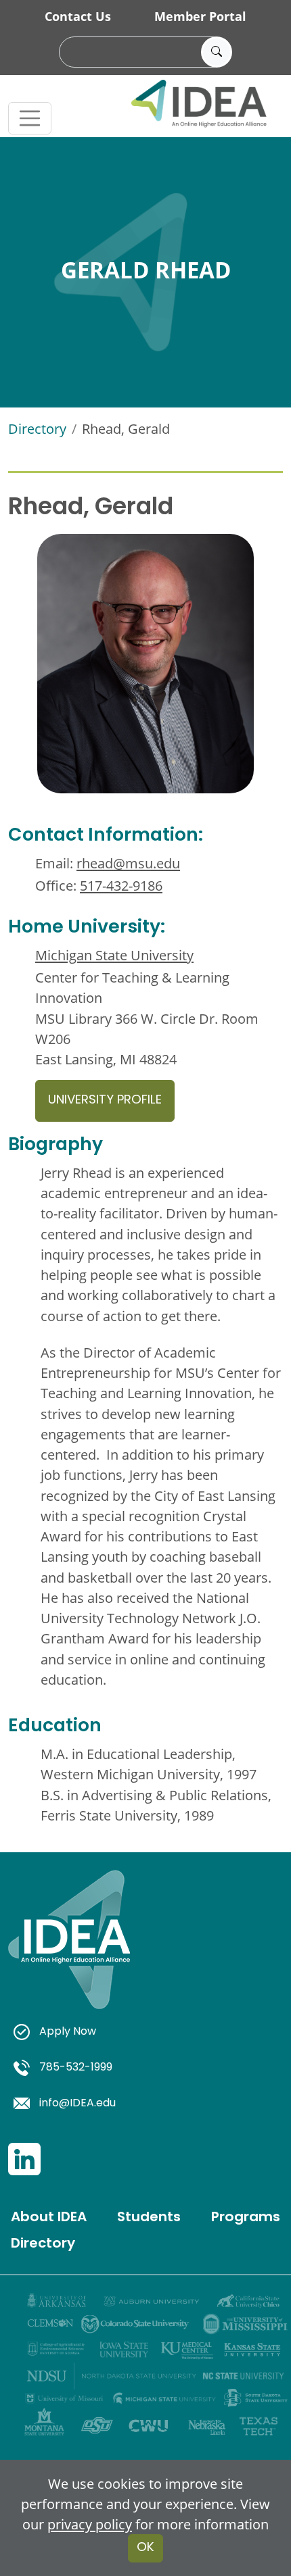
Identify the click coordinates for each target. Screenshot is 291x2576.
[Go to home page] (69, 1955)
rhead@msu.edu (128, 863)
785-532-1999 (76, 2068)
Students (149, 2218)
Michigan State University (114, 955)
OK (145, 2548)
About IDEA (49, 2218)
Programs (246, 2218)
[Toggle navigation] (30, 118)
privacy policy (90, 2524)
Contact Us (78, 16)
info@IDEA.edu (77, 2104)
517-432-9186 (121, 885)
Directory (37, 428)
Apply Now (68, 2032)
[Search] (217, 52)
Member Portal (200, 16)
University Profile (105, 1100)
